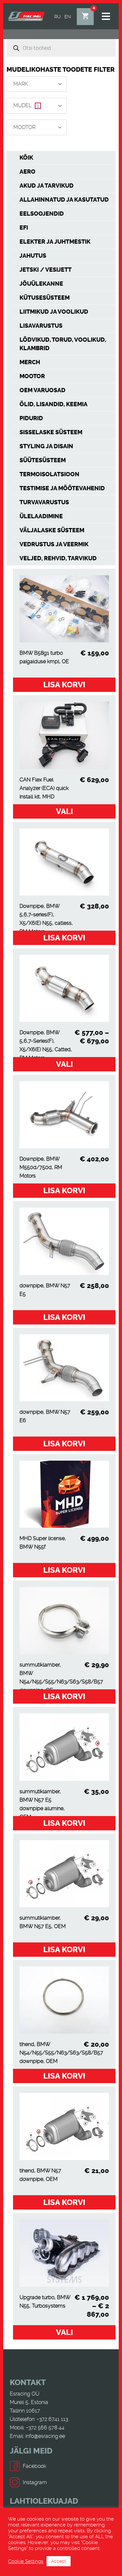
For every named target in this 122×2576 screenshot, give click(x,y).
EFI (24, 228)
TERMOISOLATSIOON (49, 474)
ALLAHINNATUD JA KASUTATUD (64, 200)
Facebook (34, 2466)
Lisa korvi (64, 685)
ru (58, 17)
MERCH (30, 362)
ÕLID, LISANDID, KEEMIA (54, 404)
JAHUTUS (33, 256)
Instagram (35, 2482)
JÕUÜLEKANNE (41, 284)
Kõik (26, 158)
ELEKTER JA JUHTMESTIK (55, 242)
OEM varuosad (42, 390)
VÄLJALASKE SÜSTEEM (52, 530)
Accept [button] (59, 2561)
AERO (27, 172)
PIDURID (31, 418)
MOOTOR (32, 376)
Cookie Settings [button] (26, 2561)
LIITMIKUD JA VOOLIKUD (54, 312)
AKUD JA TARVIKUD (47, 186)
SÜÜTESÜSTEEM (43, 460)
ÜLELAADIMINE (41, 516)
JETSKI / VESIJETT (46, 270)
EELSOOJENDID (42, 214)
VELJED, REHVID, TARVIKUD (58, 558)
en (68, 17)
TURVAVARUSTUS (44, 502)
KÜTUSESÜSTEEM (45, 298)
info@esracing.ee (45, 2436)
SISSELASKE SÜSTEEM (51, 432)
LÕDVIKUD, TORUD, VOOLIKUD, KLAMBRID (63, 344)
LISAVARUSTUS (41, 326)
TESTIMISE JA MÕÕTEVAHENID (62, 488)
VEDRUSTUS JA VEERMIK (54, 544)
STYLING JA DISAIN (46, 446)
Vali (64, 811)
